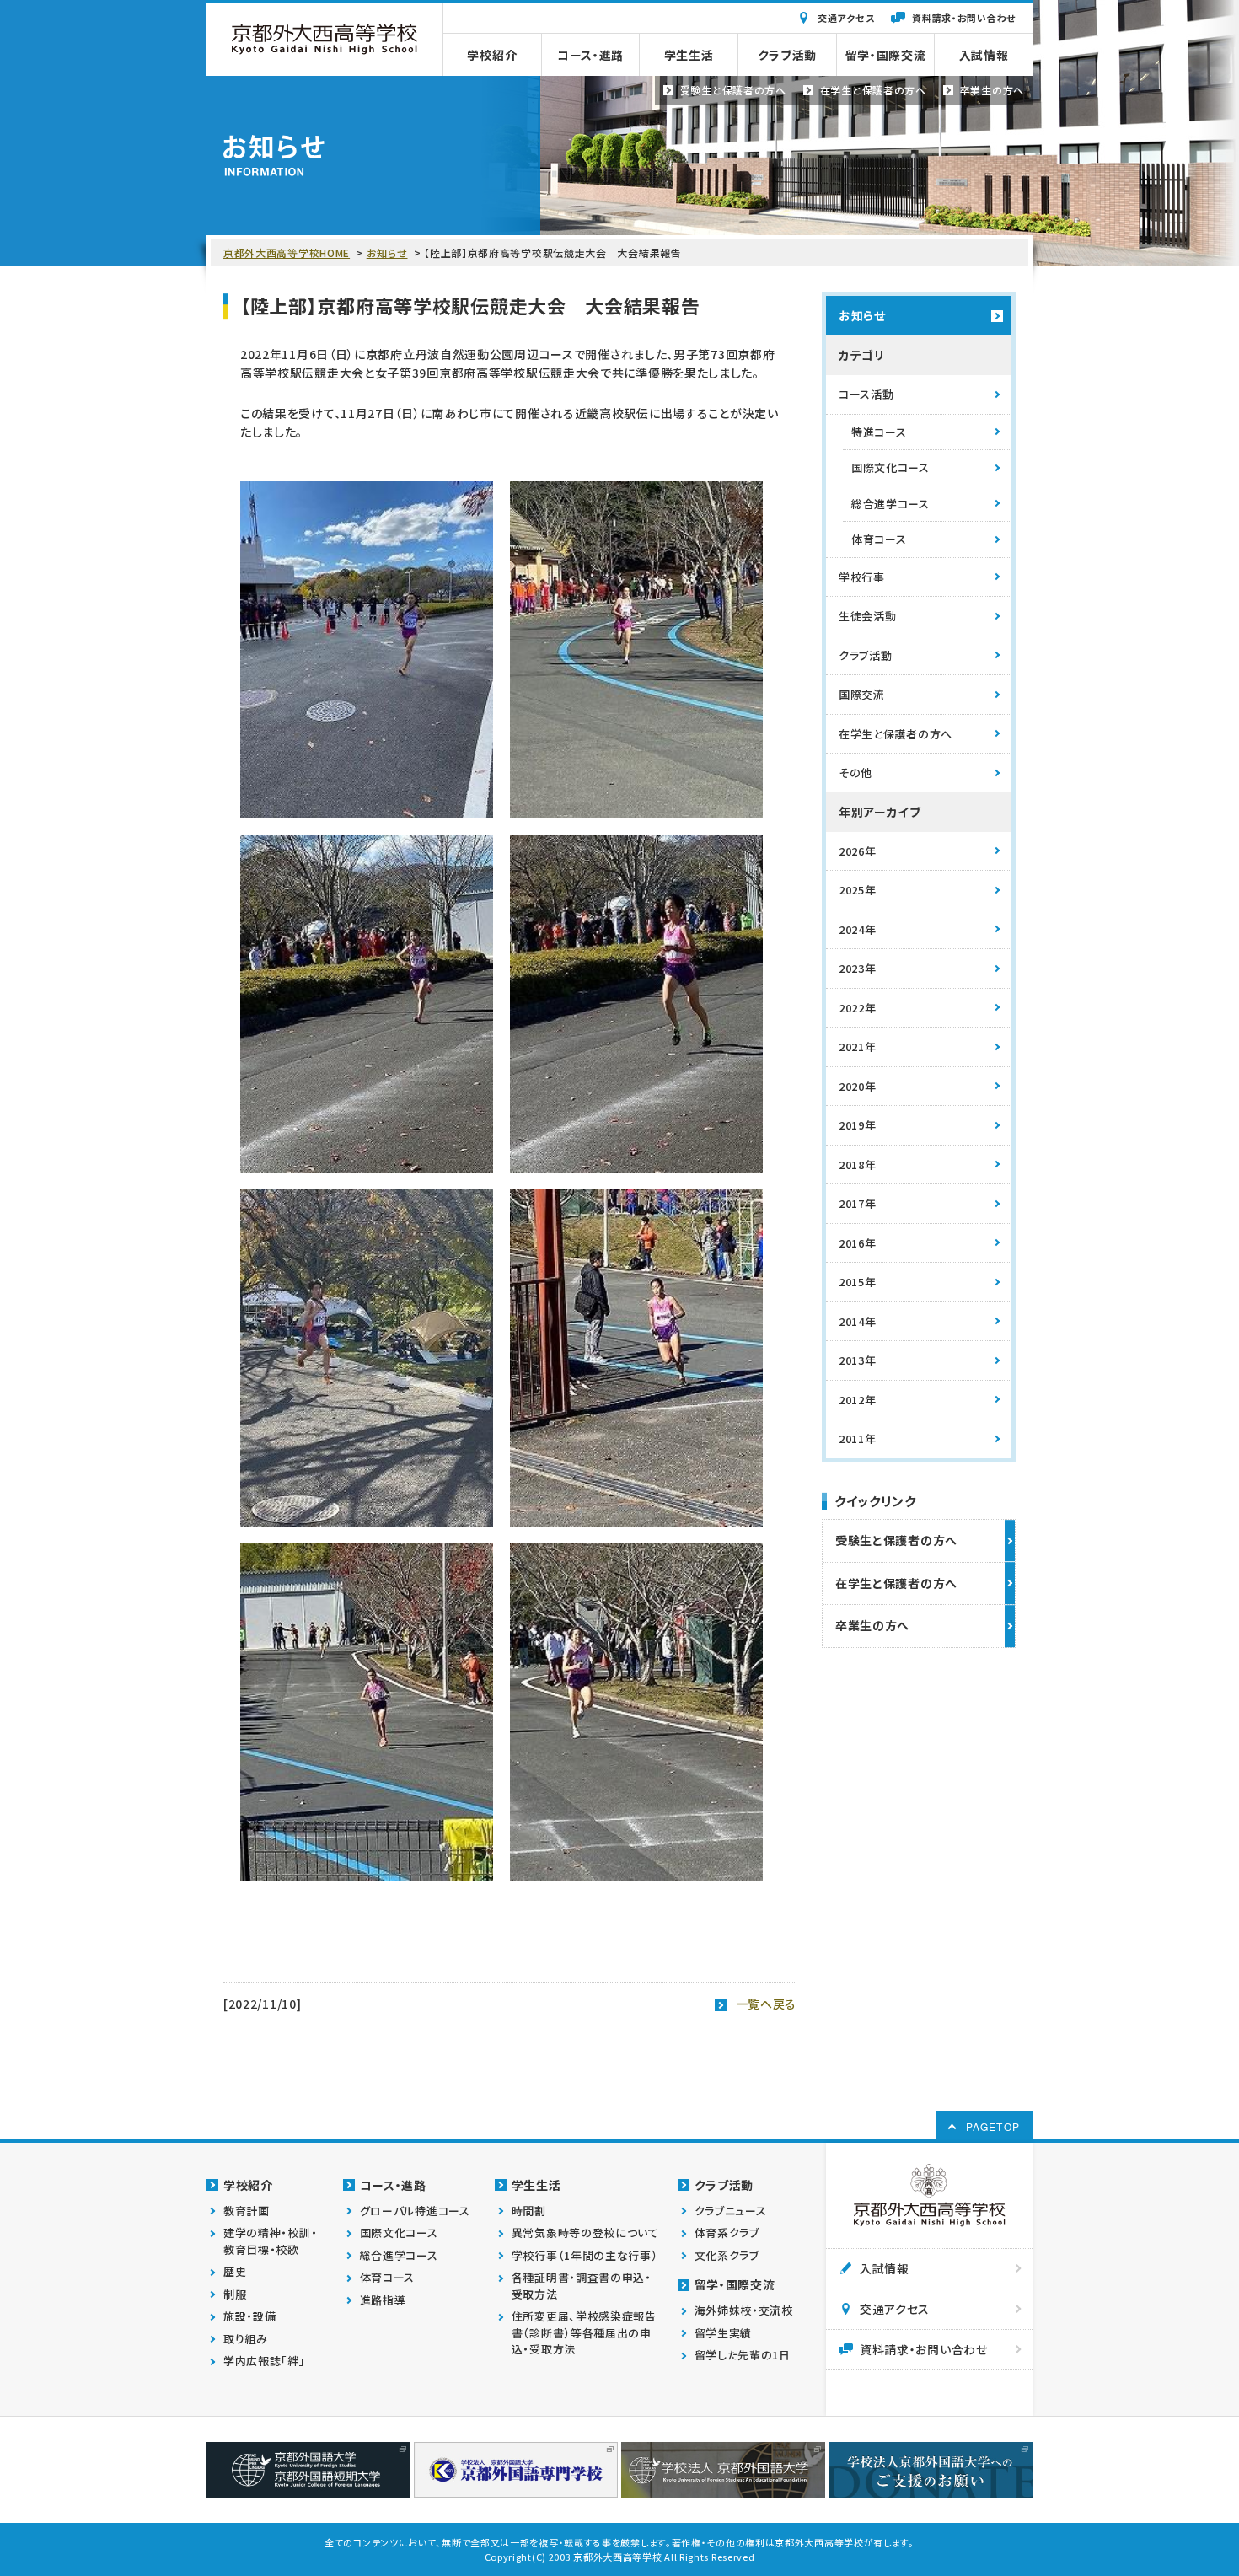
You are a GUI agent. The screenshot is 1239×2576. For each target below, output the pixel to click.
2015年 (858, 1282)
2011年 (858, 1438)
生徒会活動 (868, 616)
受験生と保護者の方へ (896, 1540)
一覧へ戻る (767, 2004)
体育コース (879, 539)
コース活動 (866, 394)
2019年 (858, 1125)
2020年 (858, 1086)
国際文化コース (890, 467)
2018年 (858, 1165)
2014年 (858, 1321)
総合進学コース (890, 504)
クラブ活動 (866, 655)
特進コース (879, 432)
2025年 (858, 890)
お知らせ (387, 252)
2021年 (858, 1046)
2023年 (858, 968)
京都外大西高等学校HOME (287, 252)
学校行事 (862, 577)
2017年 (858, 1203)
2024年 (858, 929)
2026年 (858, 851)
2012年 (858, 1400)
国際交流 (862, 694)
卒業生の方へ (872, 1625)
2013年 (858, 1360)
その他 (855, 773)
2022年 (858, 1008)
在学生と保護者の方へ (896, 734)
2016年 (858, 1243)
